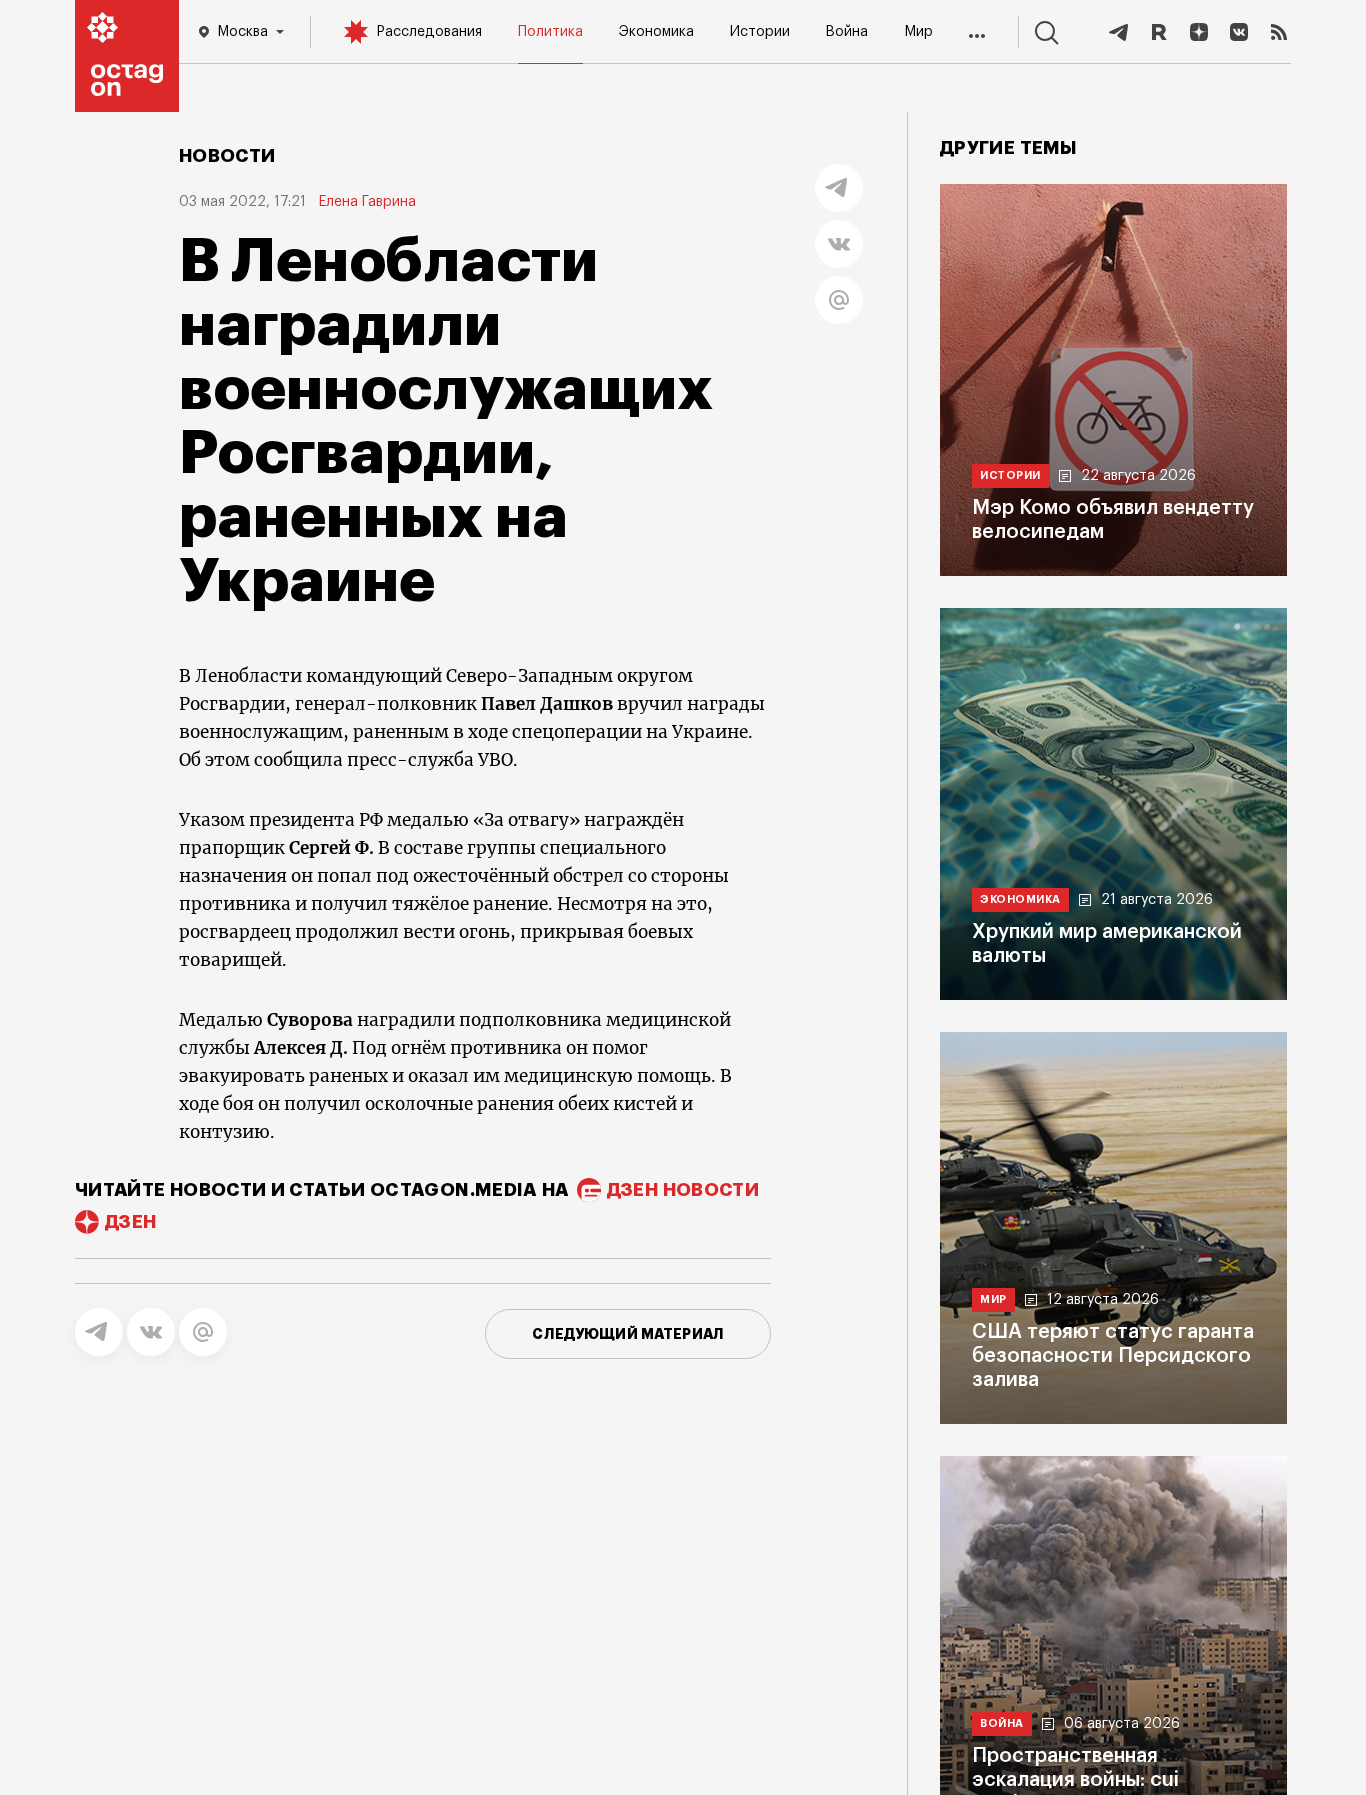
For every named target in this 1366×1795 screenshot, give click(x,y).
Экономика (656, 32)
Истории (760, 32)
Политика (550, 32)
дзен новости (683, 1190)
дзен (130, 1222)
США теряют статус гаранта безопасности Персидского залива (1113, 1356)
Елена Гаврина (367, 202)
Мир (918, 32)
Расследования (429, 32)
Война (846, 32)
